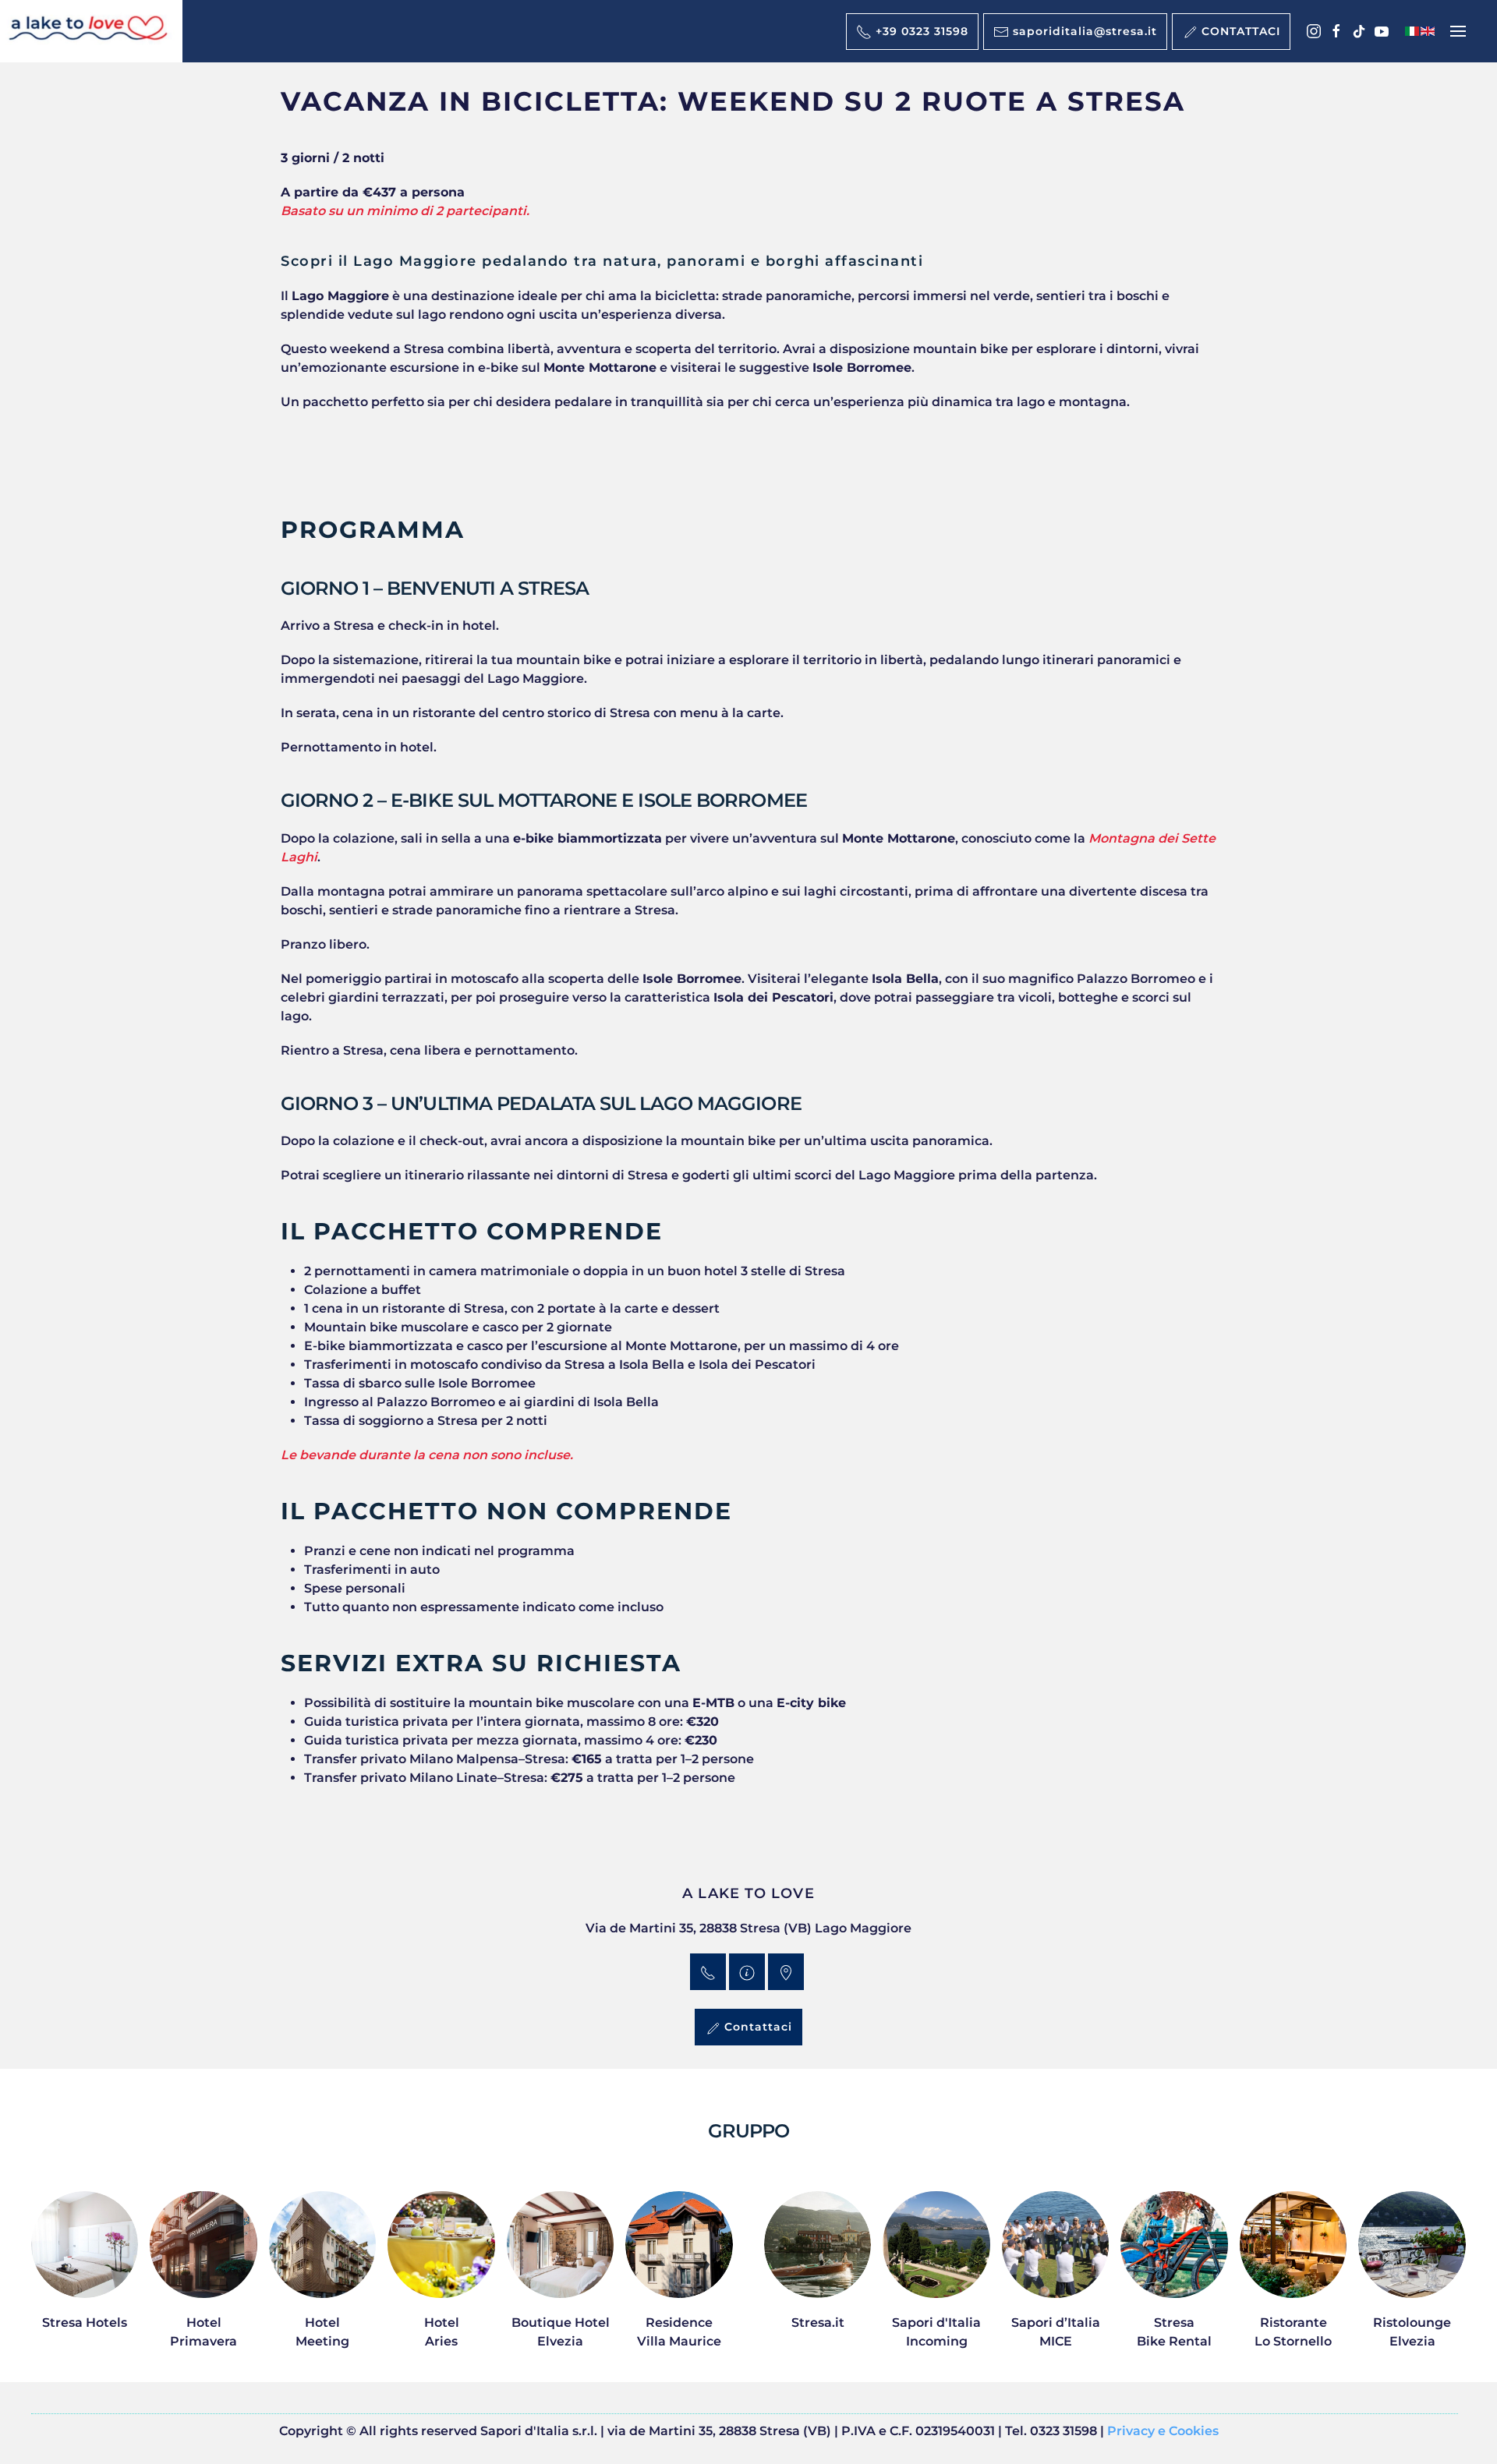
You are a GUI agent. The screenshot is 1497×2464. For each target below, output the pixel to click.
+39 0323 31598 (920, 31)
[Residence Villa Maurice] (679, 2279)
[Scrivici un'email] (747, 1972)
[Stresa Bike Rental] (1174, 2279)
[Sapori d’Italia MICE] (1055, 2279)
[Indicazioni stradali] (786, 1972)
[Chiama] (708, 1972)
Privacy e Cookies (1163, 2431)
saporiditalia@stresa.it (1083, 31)
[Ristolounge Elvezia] (1412, 2279)
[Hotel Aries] (441, 2279)
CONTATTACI (1239, 31)
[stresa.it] (818, 2279)
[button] (1458, 31)
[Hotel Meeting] (322, 2279)
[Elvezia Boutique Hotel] (560, 2279)
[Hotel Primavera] (203, 2279)
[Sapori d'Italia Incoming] (936, 2279)
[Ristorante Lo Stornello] (1293, 2279)
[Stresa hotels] (85, 2279)
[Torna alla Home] (91, 31)
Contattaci (756, 2027)
